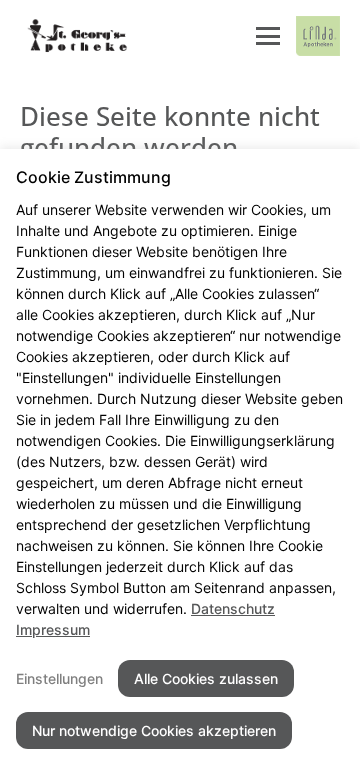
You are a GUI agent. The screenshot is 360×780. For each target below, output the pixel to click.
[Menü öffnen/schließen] (268, 36)
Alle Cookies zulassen (206, 678)
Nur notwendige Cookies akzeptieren (154, 730)
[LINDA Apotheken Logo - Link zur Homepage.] (318, 36)
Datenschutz (233, 608)
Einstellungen (59, 678)
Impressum (53, 629)
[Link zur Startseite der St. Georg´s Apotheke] (77, 36)
